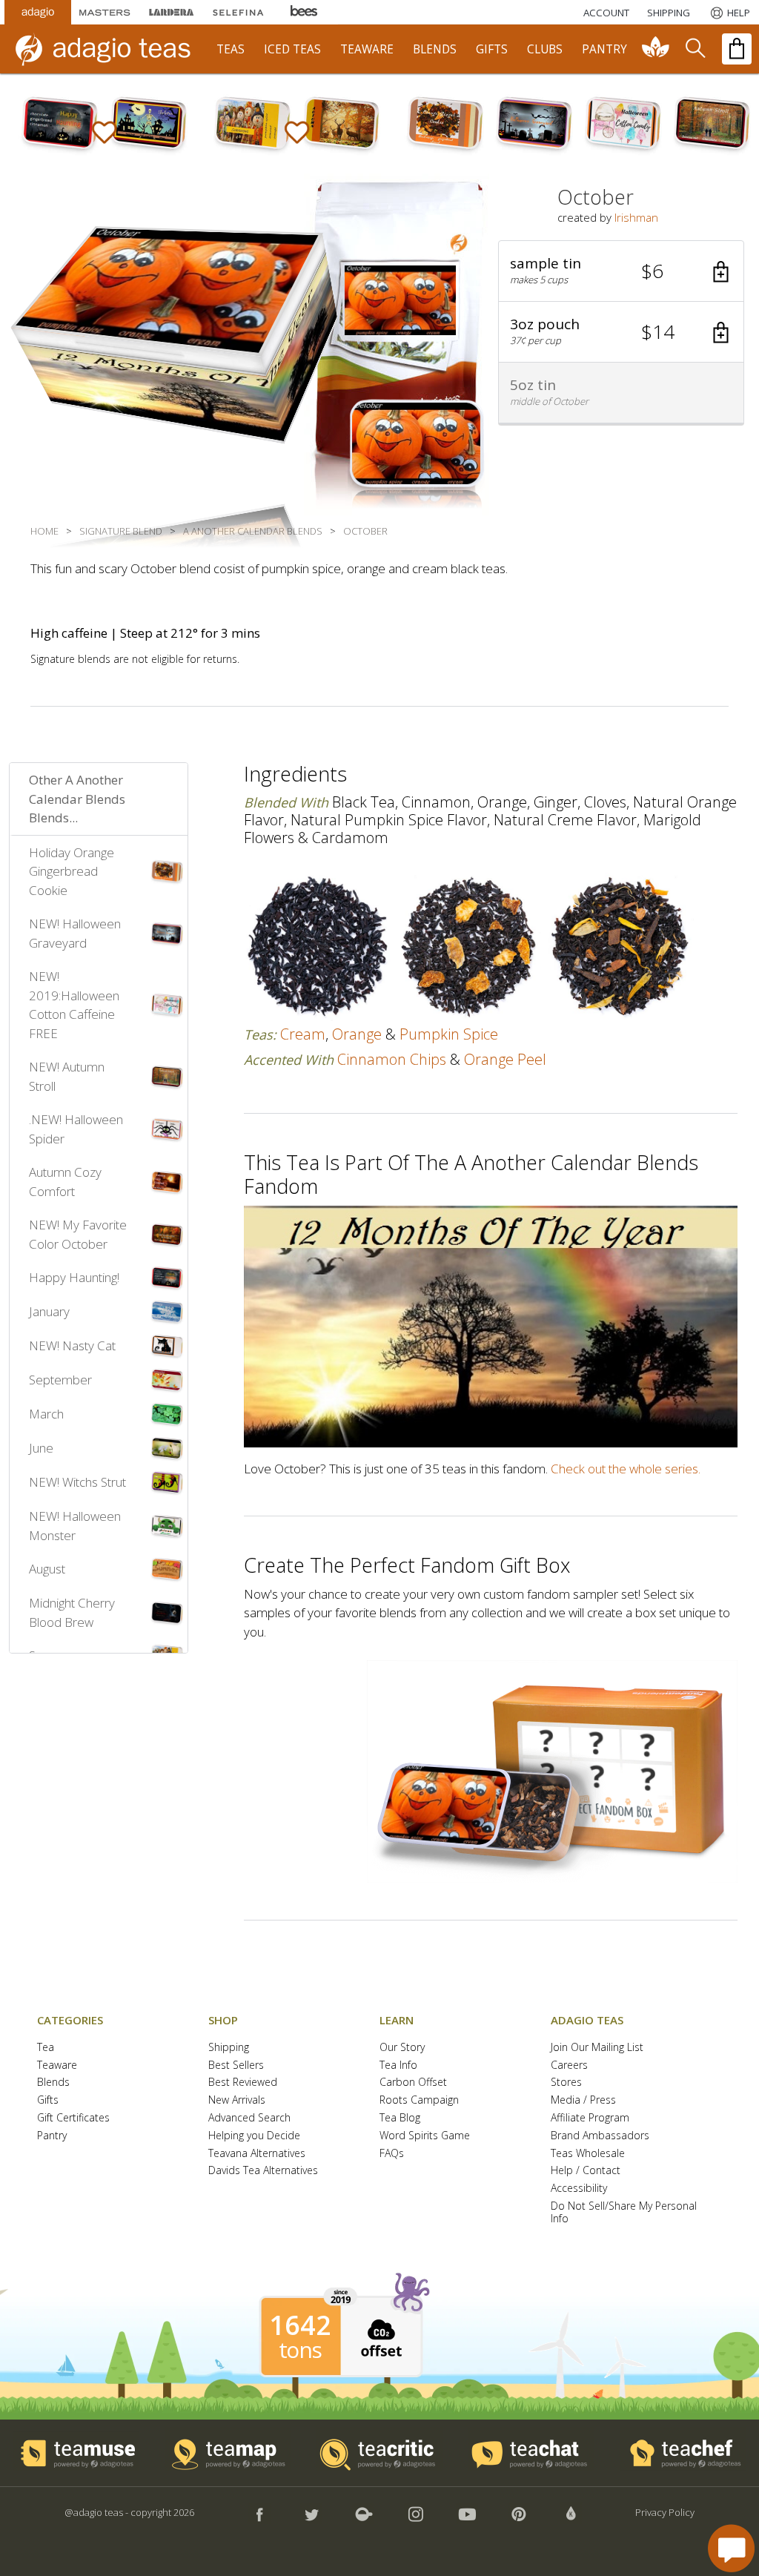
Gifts (48, 2100)
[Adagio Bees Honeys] (305, 12)
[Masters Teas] (105, 12)
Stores (566, 2083)
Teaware (57, 2065)
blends (435, 49)
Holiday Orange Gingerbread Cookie (72, 871)
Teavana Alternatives (257, 2154)
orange (357, 1034)
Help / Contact (586, 2171)
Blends (53, 2083)
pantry (604, 49)
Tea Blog (400, 2118)
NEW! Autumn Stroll (67, 1076)
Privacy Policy (665, 2512)
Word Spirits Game (425, 2136)
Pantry (52, 2136)
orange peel (505, 1059)
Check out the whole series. (626, 1469)
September (60, 1380)
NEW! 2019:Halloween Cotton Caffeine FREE (74, 1005)
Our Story (402, 2048)
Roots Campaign (419, 2100)
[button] (621, 271)
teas (231, 49)
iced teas (292, 49)
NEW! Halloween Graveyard (75, 933)
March (46, 1414)
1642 (300, 2325)
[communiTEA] (656, 49)
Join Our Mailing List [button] (597, 2048)
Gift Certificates (73, 2118)
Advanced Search (249, 2118)
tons (300, 2350)
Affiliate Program (590, 2118)
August (47, 1569)
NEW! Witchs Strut (77, 1482)
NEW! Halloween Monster (75, 1526)
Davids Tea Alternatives (263, 2171)
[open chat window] (731, 2548)
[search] (695, 49)
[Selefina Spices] (238, 12)
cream (303, 1034)
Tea (46, 2048)
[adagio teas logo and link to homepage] (110, 49)
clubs (545, 49)
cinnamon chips (392, 1059)
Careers (569, 2065)
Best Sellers (236, 2065)
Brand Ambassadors (600, 2136)
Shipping (229, 2048)
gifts (492, 49)
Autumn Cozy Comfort (65, 1182)
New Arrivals (237, 2100)
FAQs (392, 2154)
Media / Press (583, 2100)
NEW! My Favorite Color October (78, 1234)
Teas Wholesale (588, 2154)
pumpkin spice (449, 1034)
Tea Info (398, 2065)
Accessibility (579, 2189)
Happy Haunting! (74, 1277)
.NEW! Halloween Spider (76, 1129)
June (41, 1448)
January (49, 1311)
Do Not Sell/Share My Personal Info (624, 2213)
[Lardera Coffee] (171, 12)
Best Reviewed (243, 2083)
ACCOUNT (606, 13)
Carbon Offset (413, 2083)
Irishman (636, 217)
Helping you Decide (254, 2136)
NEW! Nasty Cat (72, 1345)
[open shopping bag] (737, 49)
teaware (367, 49)
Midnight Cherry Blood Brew (72, 1612)
